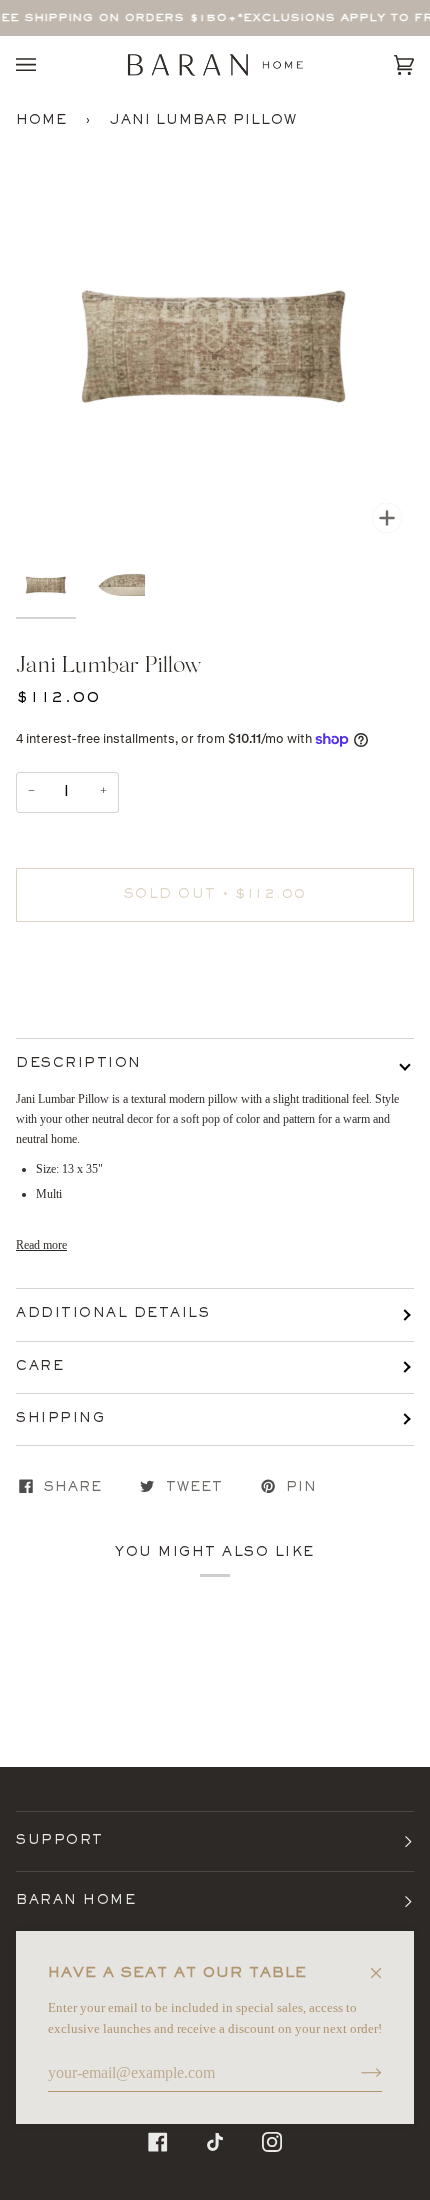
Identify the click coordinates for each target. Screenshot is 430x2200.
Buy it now (215, 979)
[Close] (384, 1964)
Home (41, 121)
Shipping (60, 1419)
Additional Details (113, 1314)
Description (79, 1064)
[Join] (355, 2073)
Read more (41, 1245)
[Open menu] (46, 65)
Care (40, 1367)
